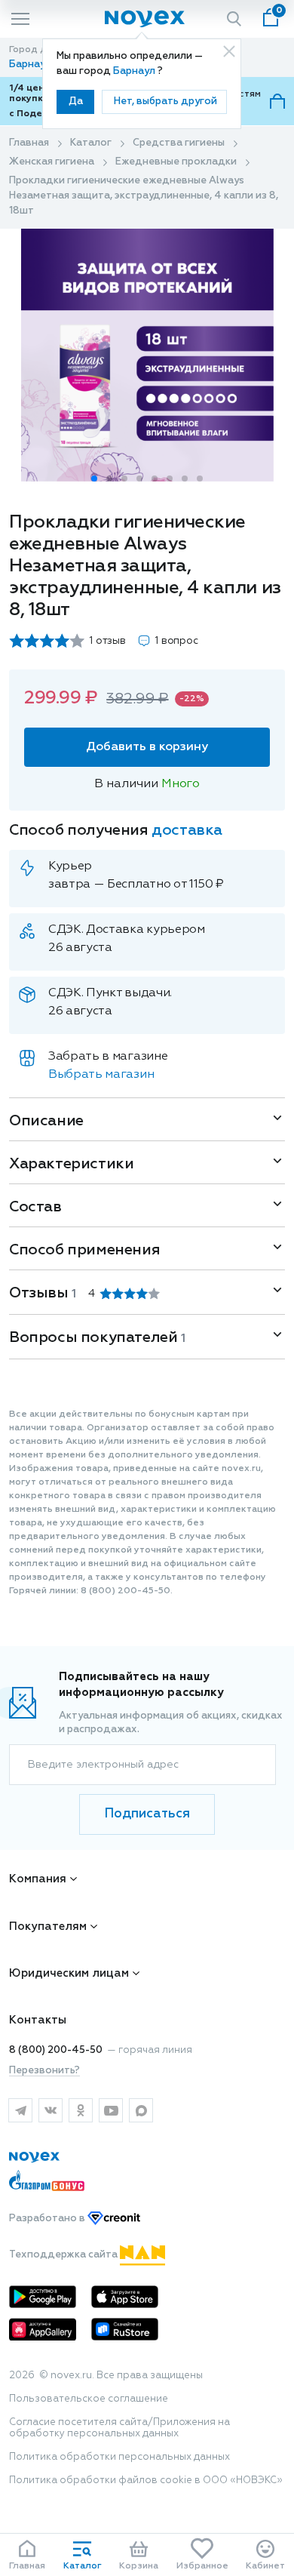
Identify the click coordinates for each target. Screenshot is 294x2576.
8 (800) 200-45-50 (56, 2050)
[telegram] (20, 2110)
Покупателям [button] (48, 1927)
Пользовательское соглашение (89, 2399)
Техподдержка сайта (64, 2255)
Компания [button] (38, 1879)
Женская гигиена (52, 162)
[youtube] (111, 2110)
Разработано (48, 2219)
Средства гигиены (179, 143)
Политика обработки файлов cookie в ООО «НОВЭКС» (146, 2481)
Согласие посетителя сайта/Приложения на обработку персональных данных (119, 2428)
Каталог (91, 143)
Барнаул (135, 71)
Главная (29, 143)
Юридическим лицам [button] (69, 1973)
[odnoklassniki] (81, 2110)
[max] (141, 2110)
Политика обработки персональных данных (119, 2457)
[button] (94, 479)
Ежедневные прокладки (176, 162)
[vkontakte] (51, 2110)
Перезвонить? (44, 2071)
